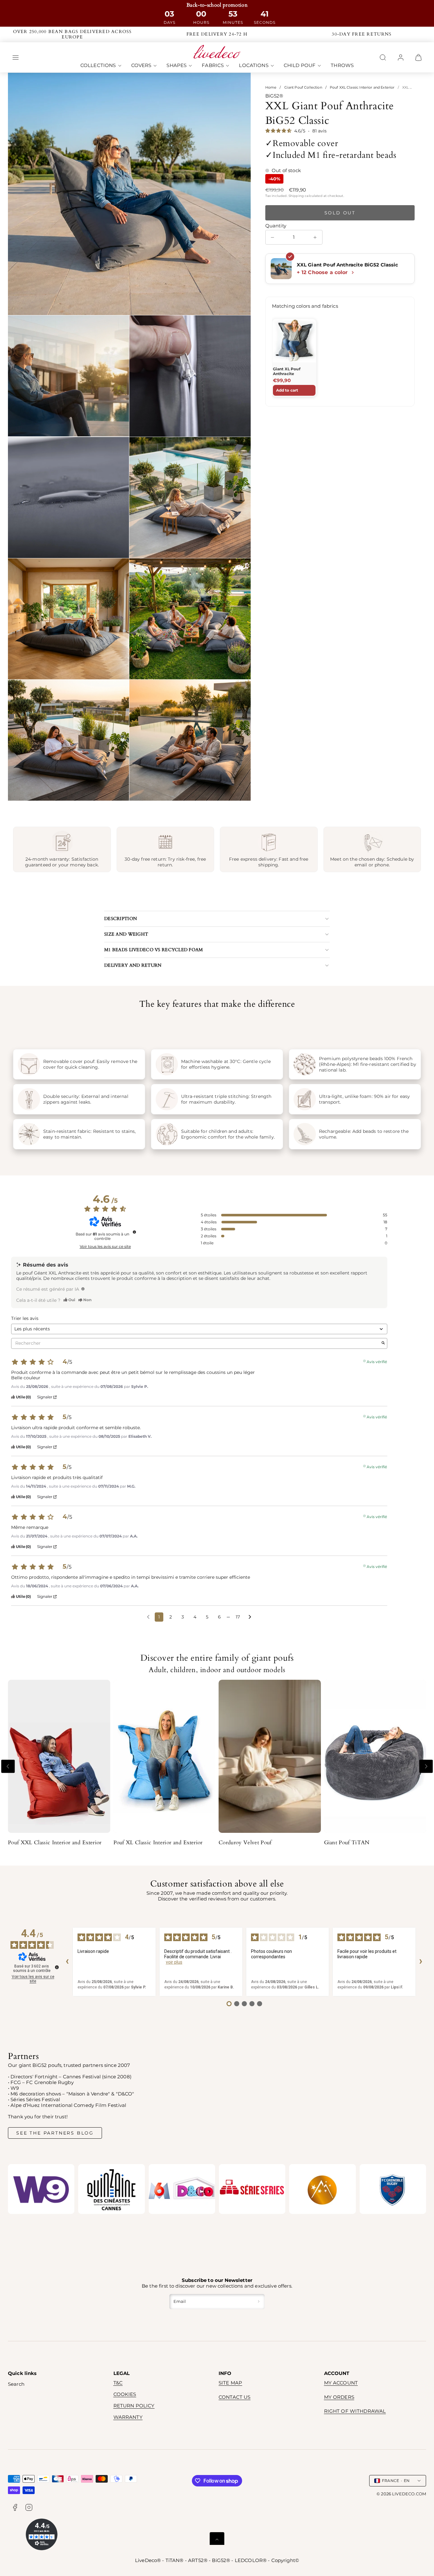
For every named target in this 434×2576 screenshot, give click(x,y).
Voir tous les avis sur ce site (105, 1247)
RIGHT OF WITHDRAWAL (355, 2411)
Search (16, 2384)
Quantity (276, 226)
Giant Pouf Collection (303, 87)
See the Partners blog (55, 2133)
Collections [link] (98, 66)
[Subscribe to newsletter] (259, 2302)
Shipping (296, 195)
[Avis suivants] (250, 1617)
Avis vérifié (377, 1361)
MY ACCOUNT (341, 2383)
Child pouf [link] (300, 66)
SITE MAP (230, 2383)
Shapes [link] (176, 66)
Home (271, 87)
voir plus (174, 1962)
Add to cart (287, 390)
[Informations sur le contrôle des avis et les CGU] (134, 1232)
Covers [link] (141, 66)
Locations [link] (254, 66)
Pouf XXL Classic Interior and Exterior (362, 87)
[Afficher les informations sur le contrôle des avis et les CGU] (57, 1967)
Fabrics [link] (213, 66)
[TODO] (83, 1289)
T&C (118, 2383)
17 (238, 1617)
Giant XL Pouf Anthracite (287, 371)
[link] (401, 57)
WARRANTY (128, 2417)
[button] (16, 57)
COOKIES (125, 2394)
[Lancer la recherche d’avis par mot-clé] (383, 1343)
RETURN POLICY (134, 2406)
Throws (342, 66)
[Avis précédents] (148, 1616)
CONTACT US (235, 2397)
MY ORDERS (339, 2397)
